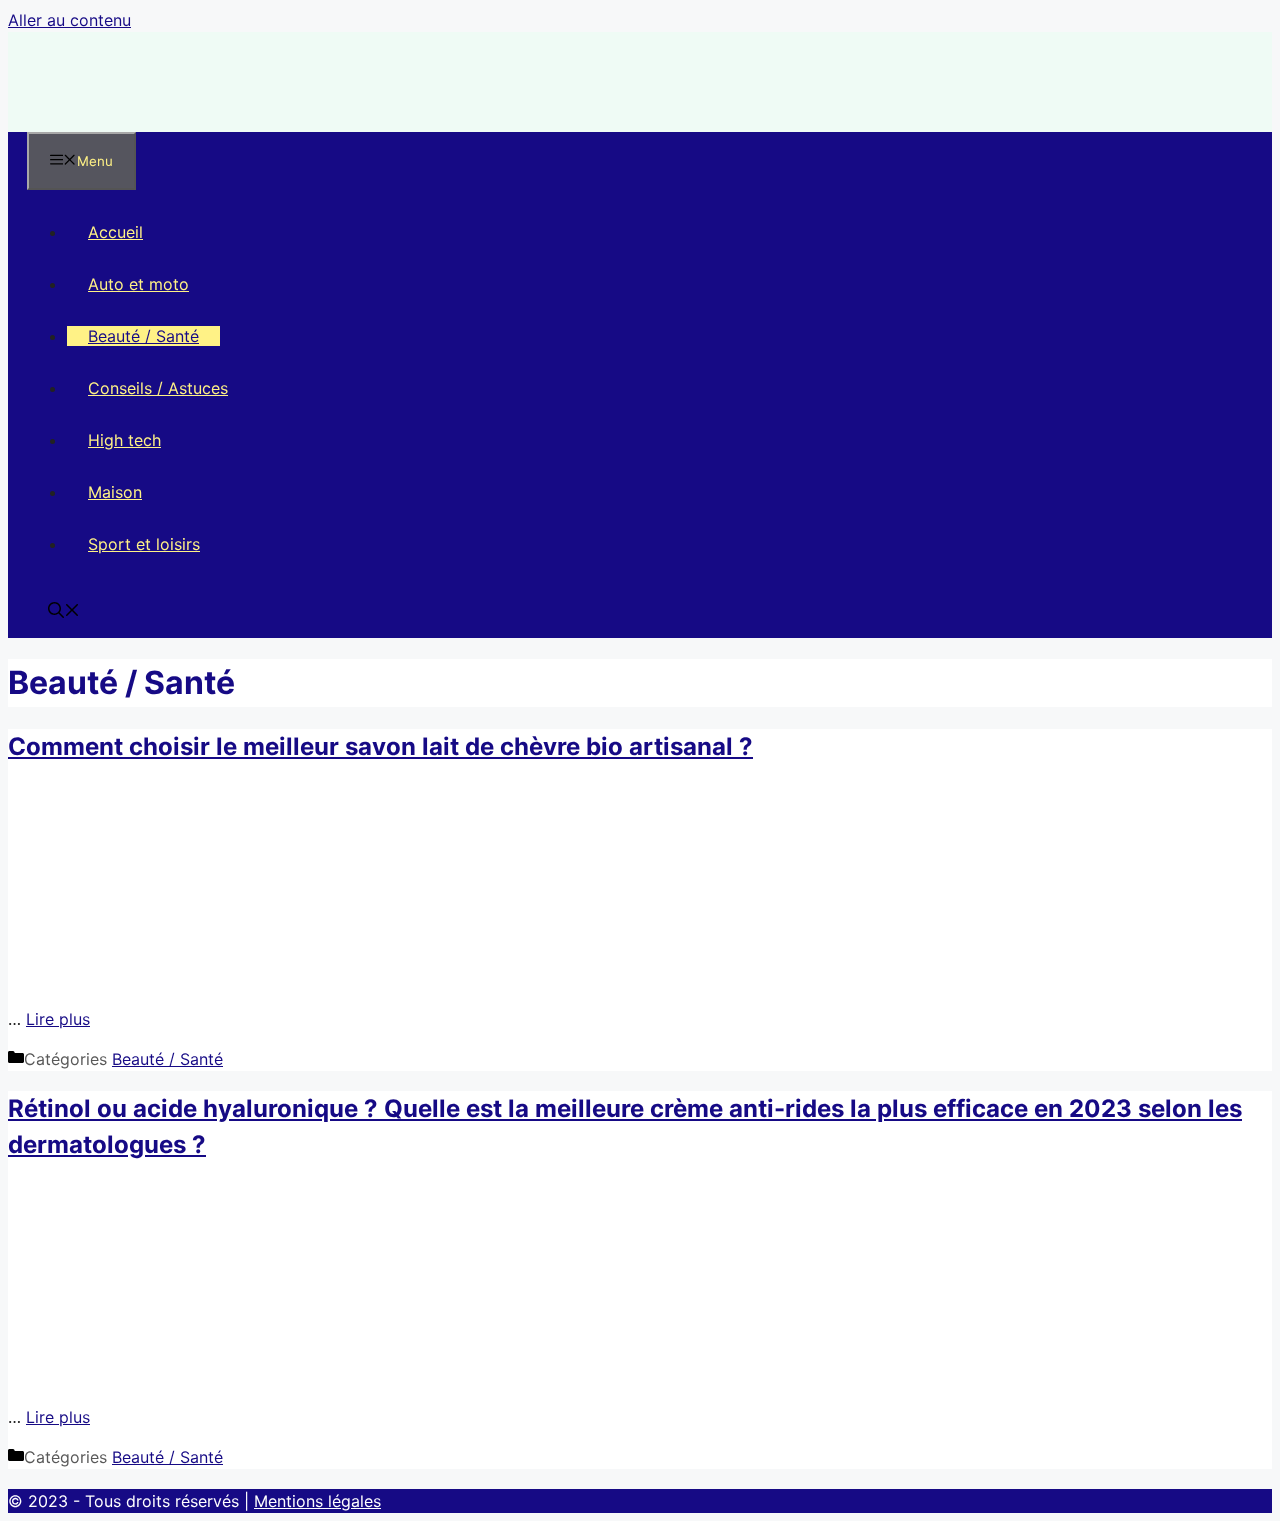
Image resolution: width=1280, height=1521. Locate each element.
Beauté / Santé (143, 336)
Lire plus (58, 1019)
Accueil (115, 232)
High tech (124, 440)
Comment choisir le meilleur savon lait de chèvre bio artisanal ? (380, 746)
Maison (115, 492)
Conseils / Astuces (158, 388)
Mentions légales (317, 1501)
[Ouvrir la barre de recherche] (64, 612)
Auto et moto (138, 284)
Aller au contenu (69, 20)
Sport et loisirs (144, 544)
